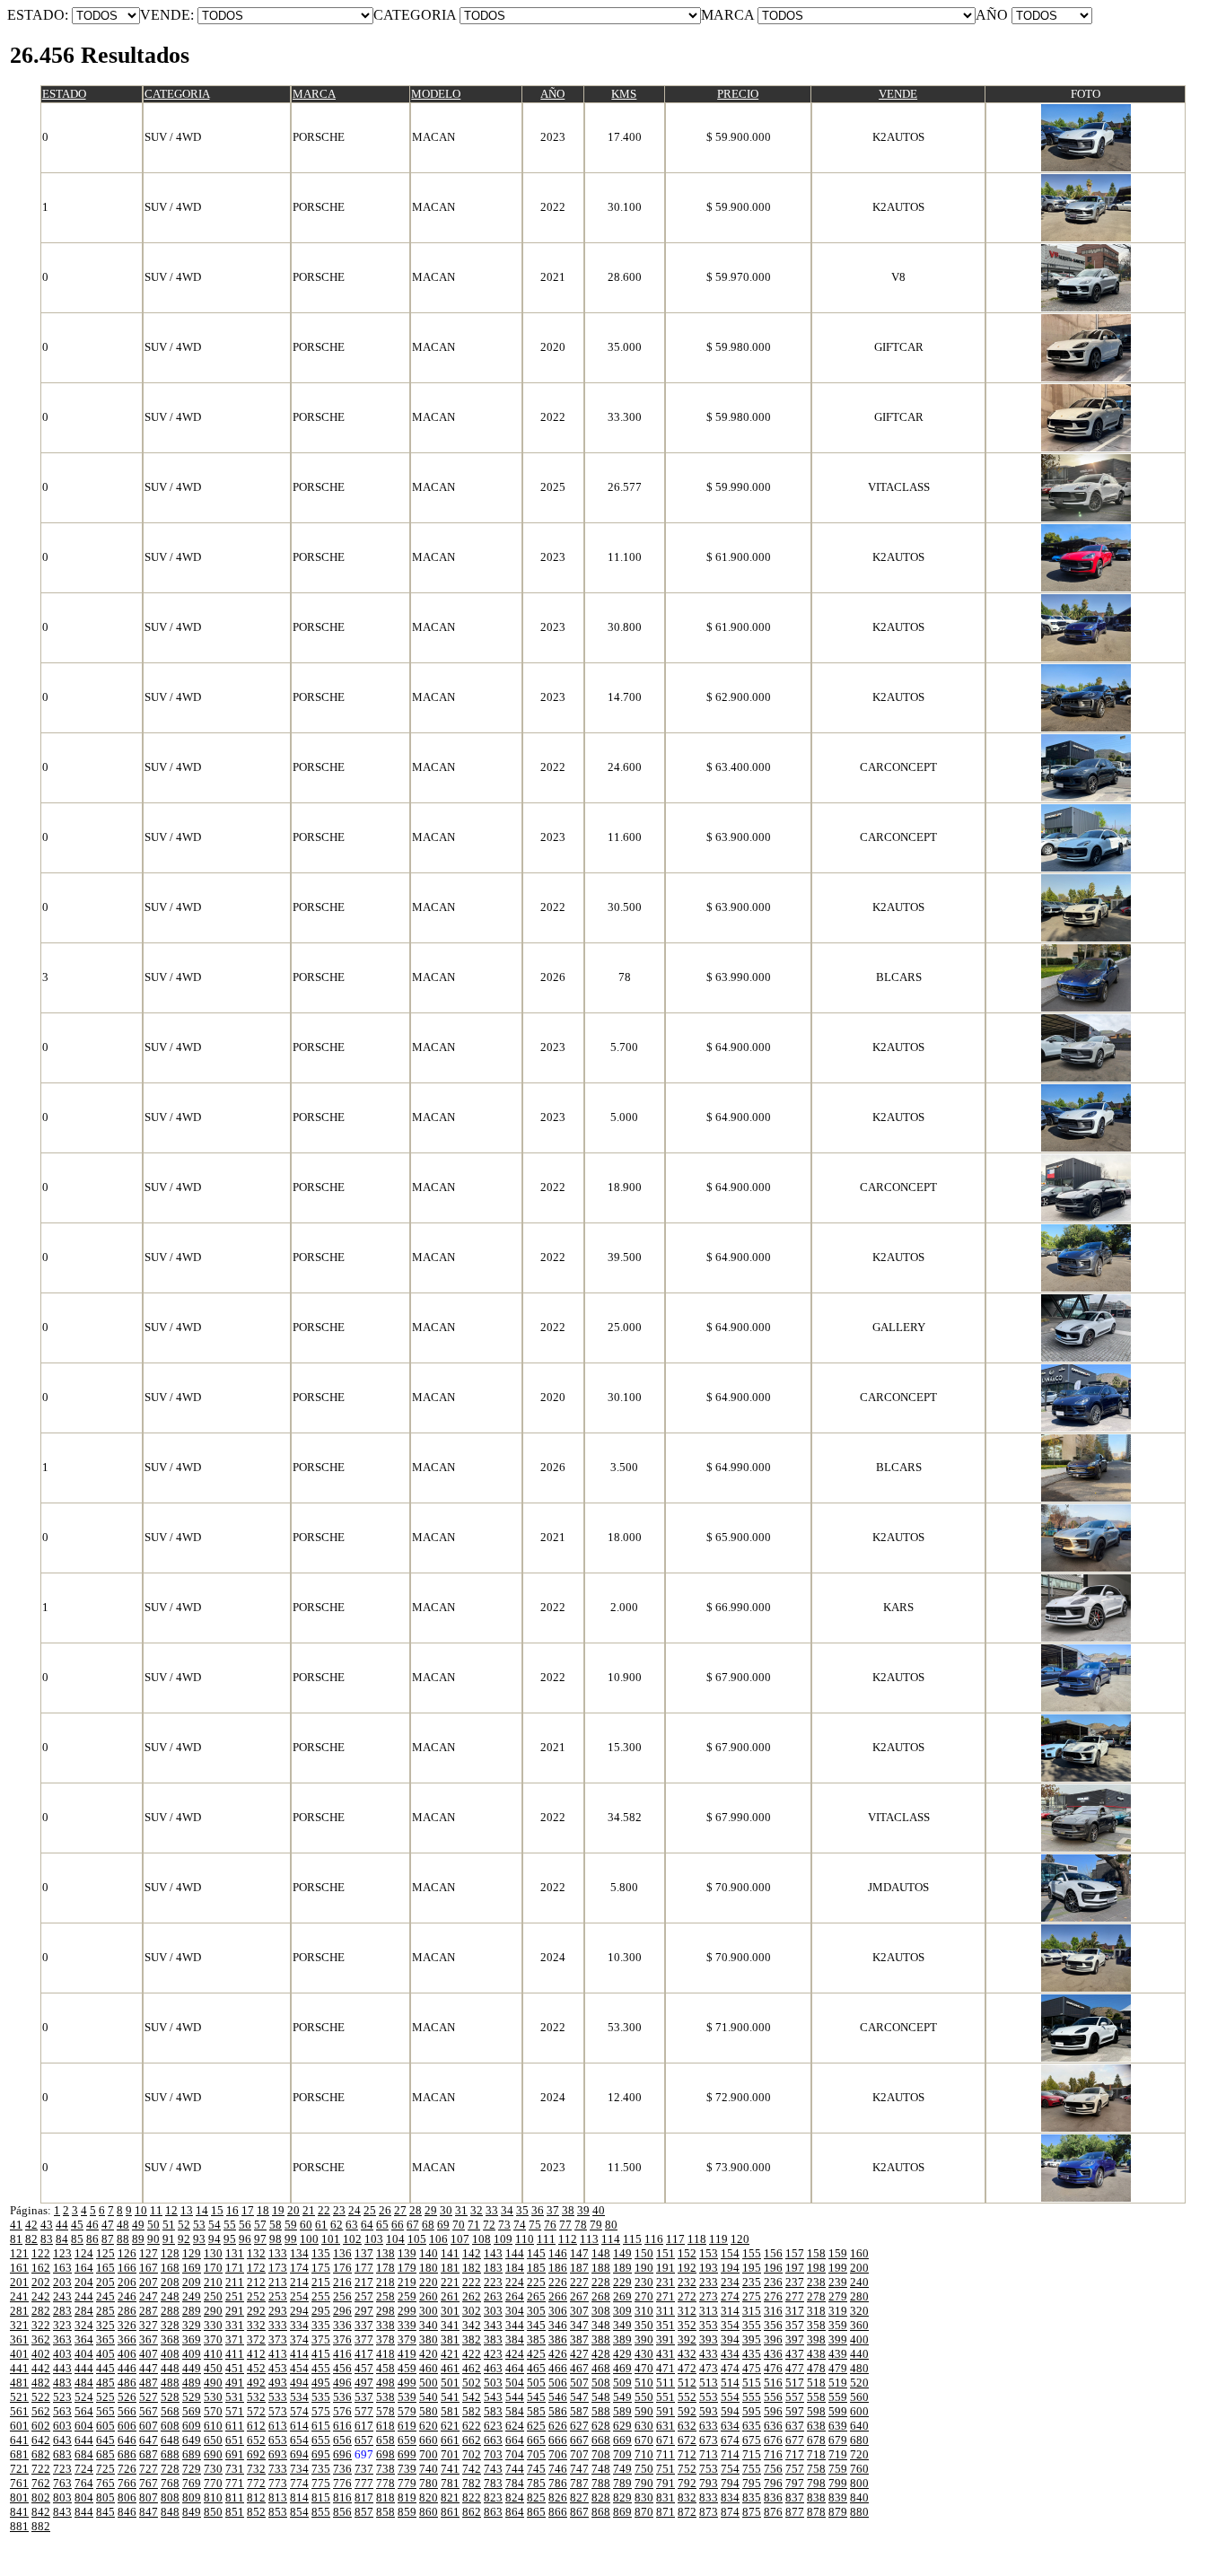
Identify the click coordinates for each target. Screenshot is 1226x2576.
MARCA (314, 94)
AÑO (552, 94)
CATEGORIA (177, 94)
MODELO (436, 94)
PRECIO (738, 94)
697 (364, 2454)
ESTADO (64, 94)
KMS (624, 94)
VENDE (898, 94)
